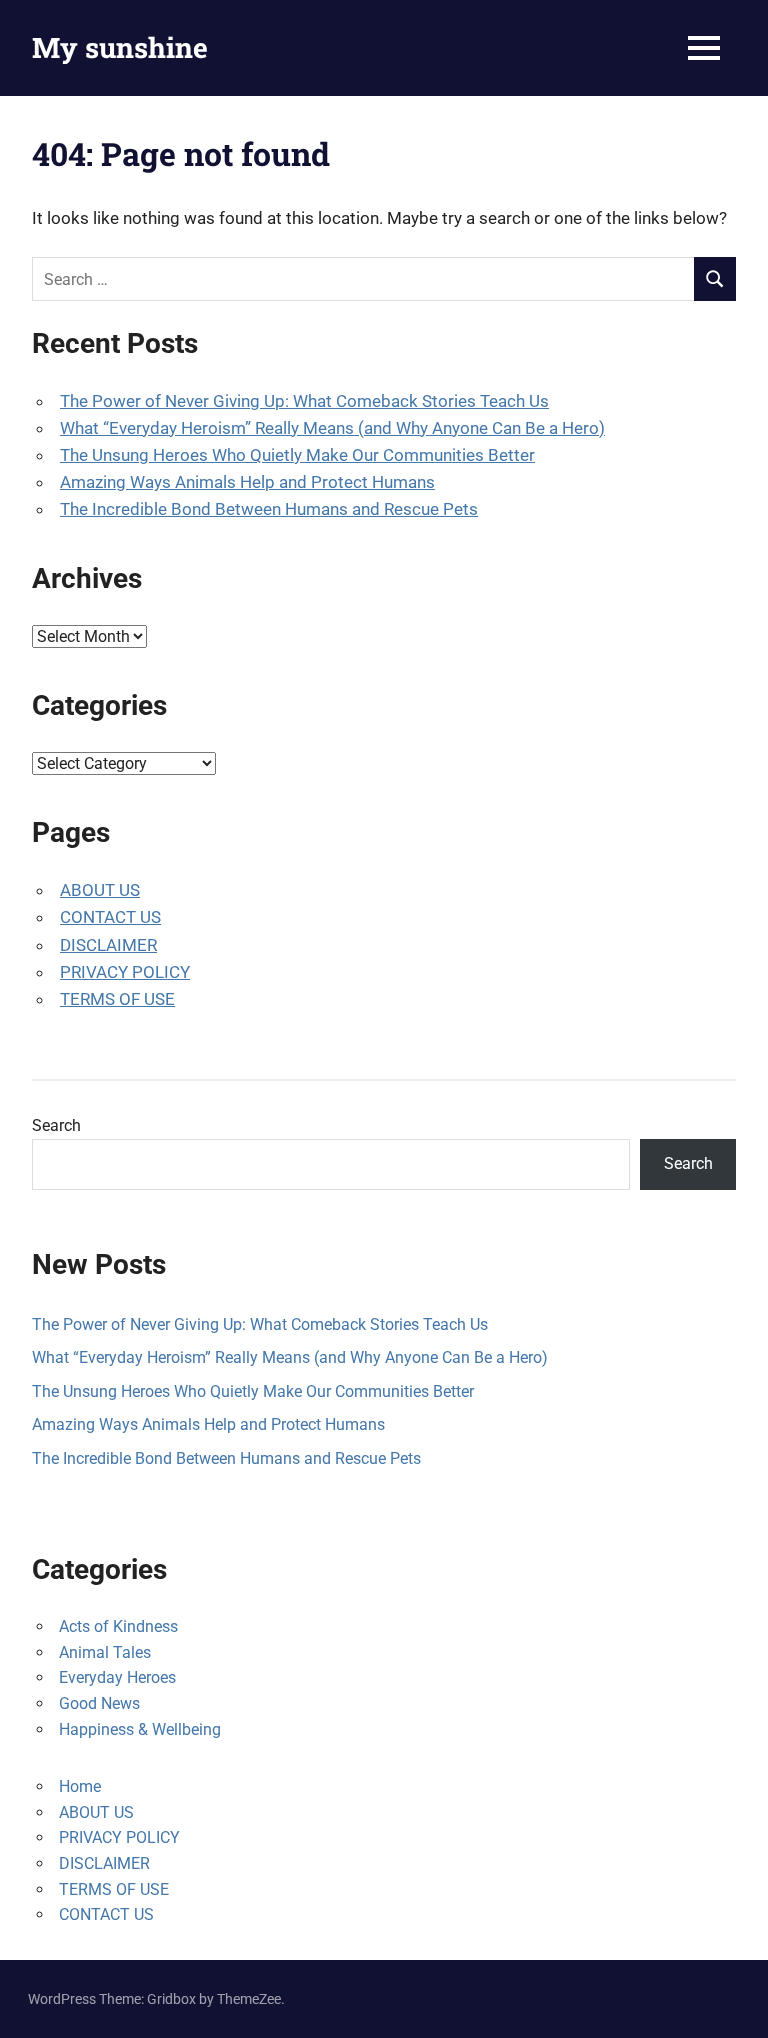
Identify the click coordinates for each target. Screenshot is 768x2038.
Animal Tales (105, 1652)
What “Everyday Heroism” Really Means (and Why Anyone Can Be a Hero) (332, 428)
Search (56, 1125)
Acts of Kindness (118, 1626)
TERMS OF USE (117, 999)
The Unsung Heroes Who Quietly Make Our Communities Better (297, 455)
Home (80, 1786)
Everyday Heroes (117, 1677)
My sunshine (120, 47)
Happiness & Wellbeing (140, 1729)
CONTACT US (110, 917)
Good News (99, 1703)
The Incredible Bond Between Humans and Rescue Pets (269, 509)
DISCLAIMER (108, 945)
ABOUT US (100, 890)
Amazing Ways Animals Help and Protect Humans (247, 482)
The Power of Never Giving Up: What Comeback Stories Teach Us (304, 401)
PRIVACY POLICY (125, 972)
